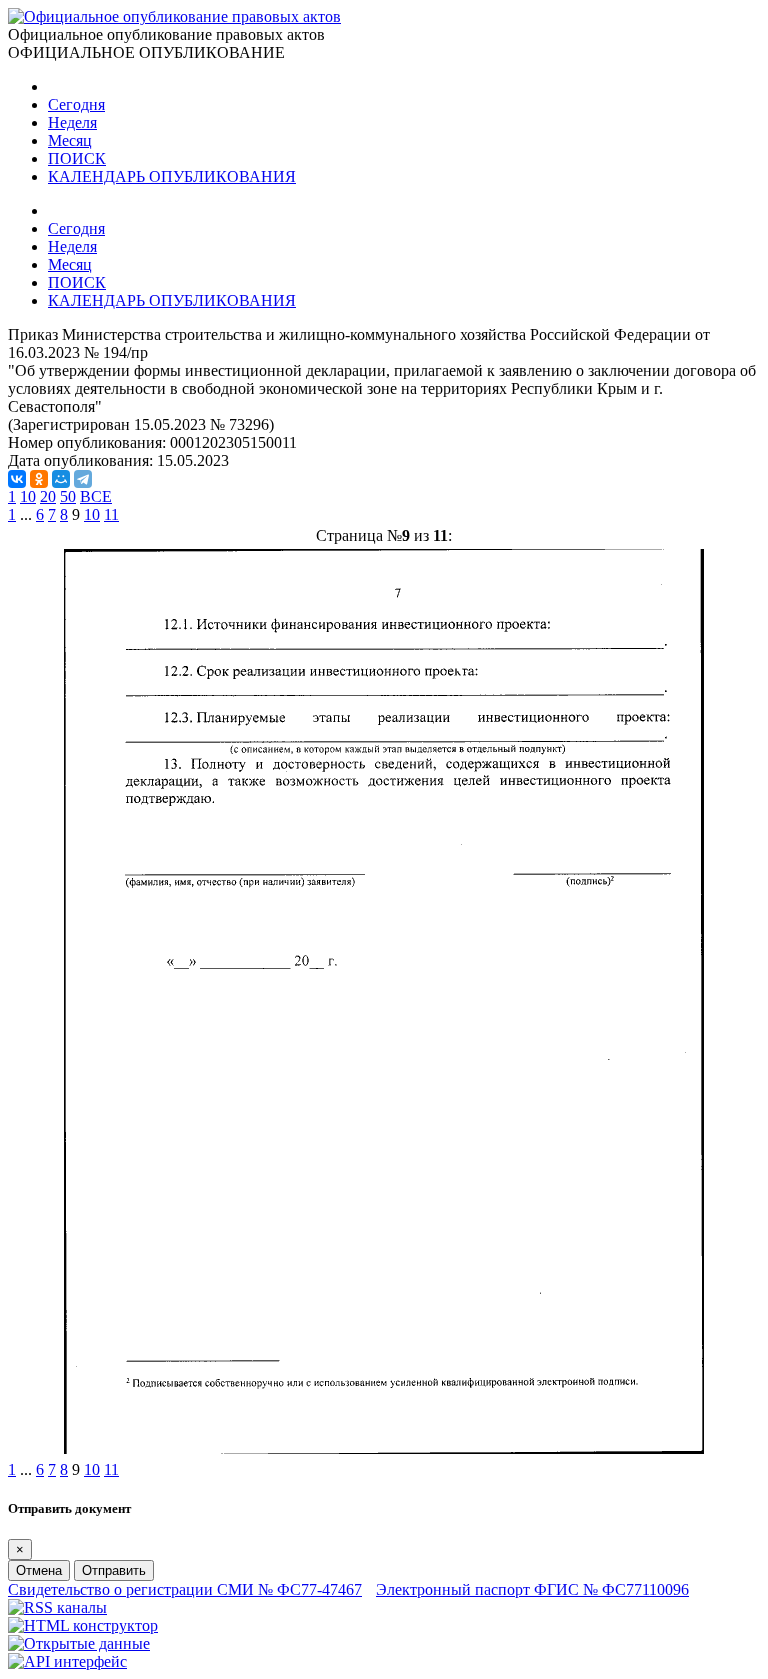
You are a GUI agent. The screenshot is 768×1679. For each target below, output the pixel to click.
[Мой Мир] (61, 479)
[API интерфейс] (67, 1661)
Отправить (114, 1570)
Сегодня (76, 104)
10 (28, 496)
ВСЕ (96, 496)
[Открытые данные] (79, 1643)
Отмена (39, 1570)
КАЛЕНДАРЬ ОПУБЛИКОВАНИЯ (172, 176)
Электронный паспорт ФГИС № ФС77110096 (532, 1589)
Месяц (70, 140)
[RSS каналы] (57, 1607)
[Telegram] (83, 479)
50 (68, 496)
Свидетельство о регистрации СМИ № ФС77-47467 (185, 1589)
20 (48, 496)
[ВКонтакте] (17, 479)
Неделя (72, 122)
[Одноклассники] (39, 479)
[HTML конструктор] (83, 1625)
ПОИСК (77, 158)
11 (111, 514)
